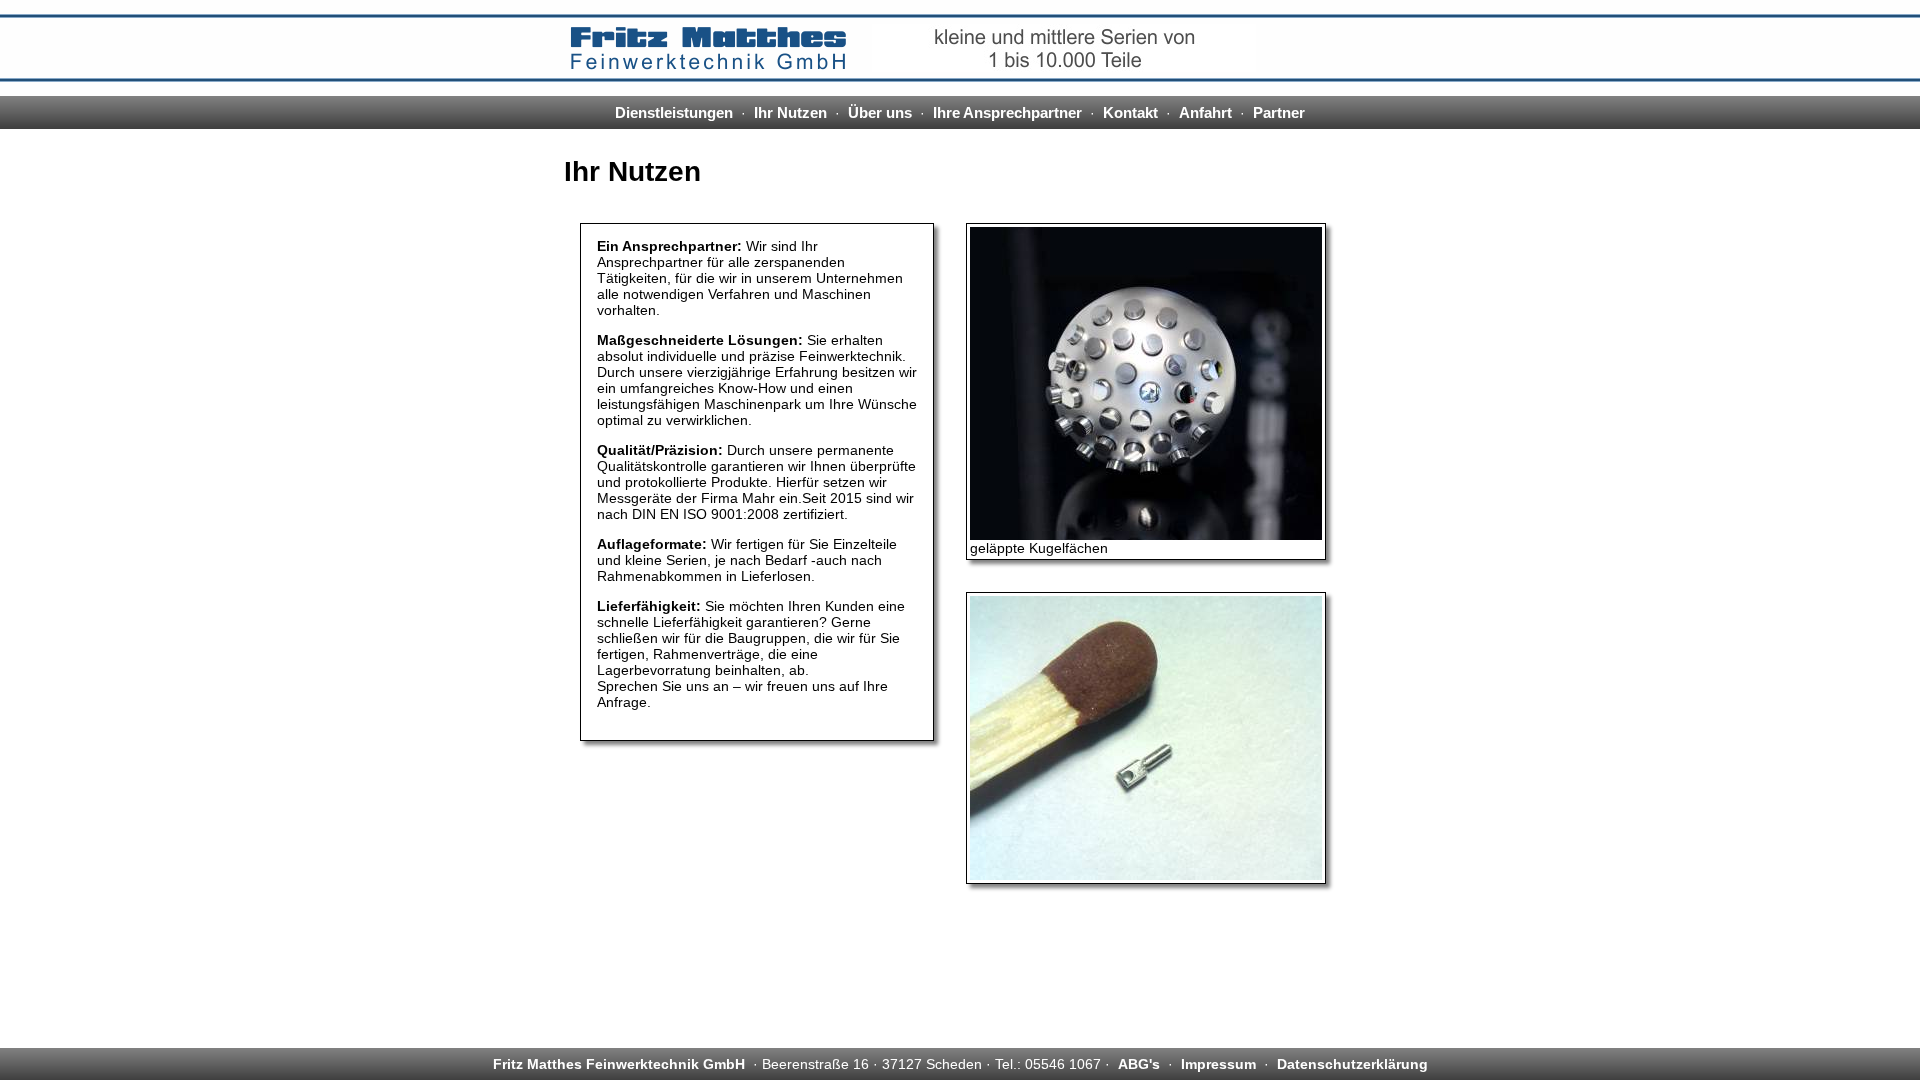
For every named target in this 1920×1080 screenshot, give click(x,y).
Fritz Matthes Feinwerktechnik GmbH (619, 1064)
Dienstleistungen (674, 112)
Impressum (1218, 1064)
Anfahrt (1205, 112)
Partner (1279, 112)
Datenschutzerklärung (1352, 1064)
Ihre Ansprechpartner (1007, 112)
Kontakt (1130, 112)
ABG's (1139, 1064)
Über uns (880, 112)
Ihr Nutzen (790, 112)
